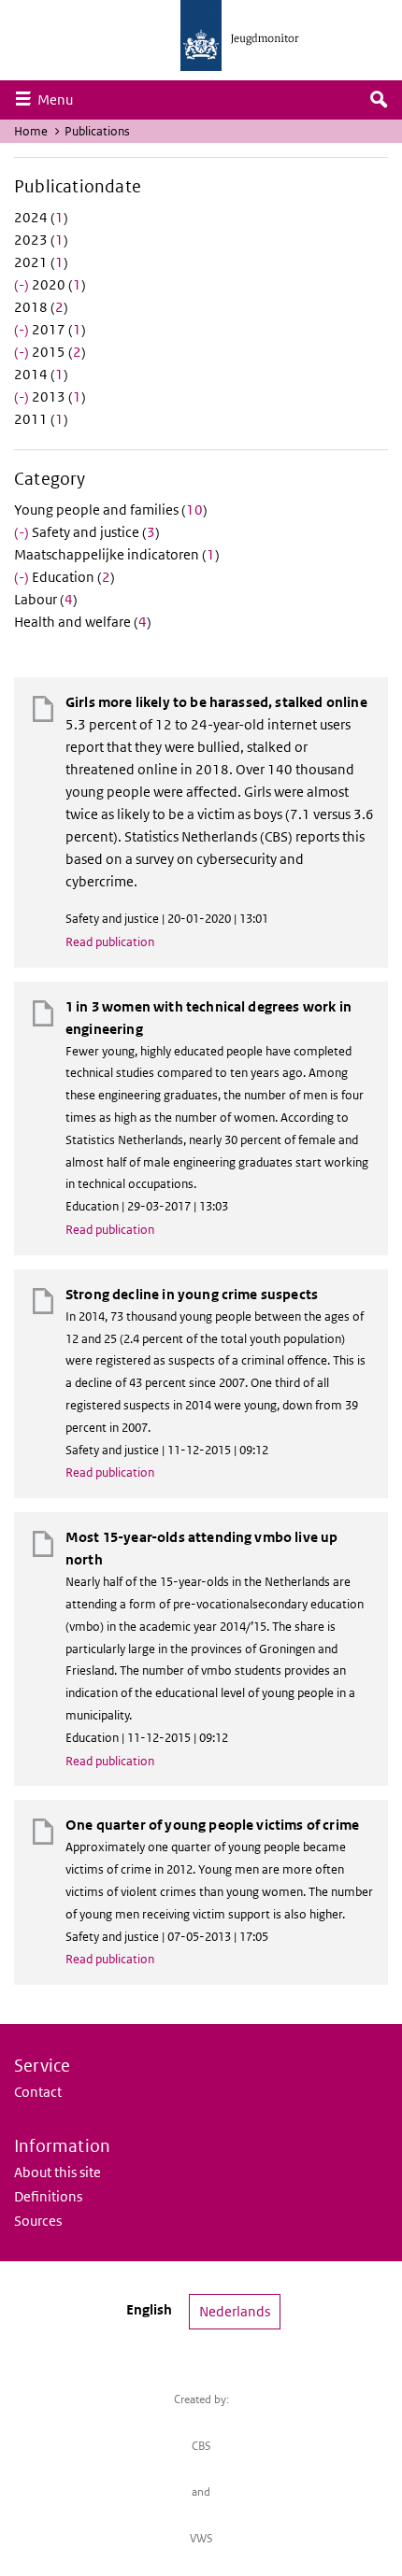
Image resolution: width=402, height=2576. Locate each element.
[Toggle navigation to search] (379, 100)
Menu (60, 99)
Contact (38, 2092)
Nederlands (235, 2311)
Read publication (110, 942)
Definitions (48, 2196)
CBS (201, 2446)
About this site (57, 2172)
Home (31, 131)
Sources (38, 2221)
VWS (201, 2538)
